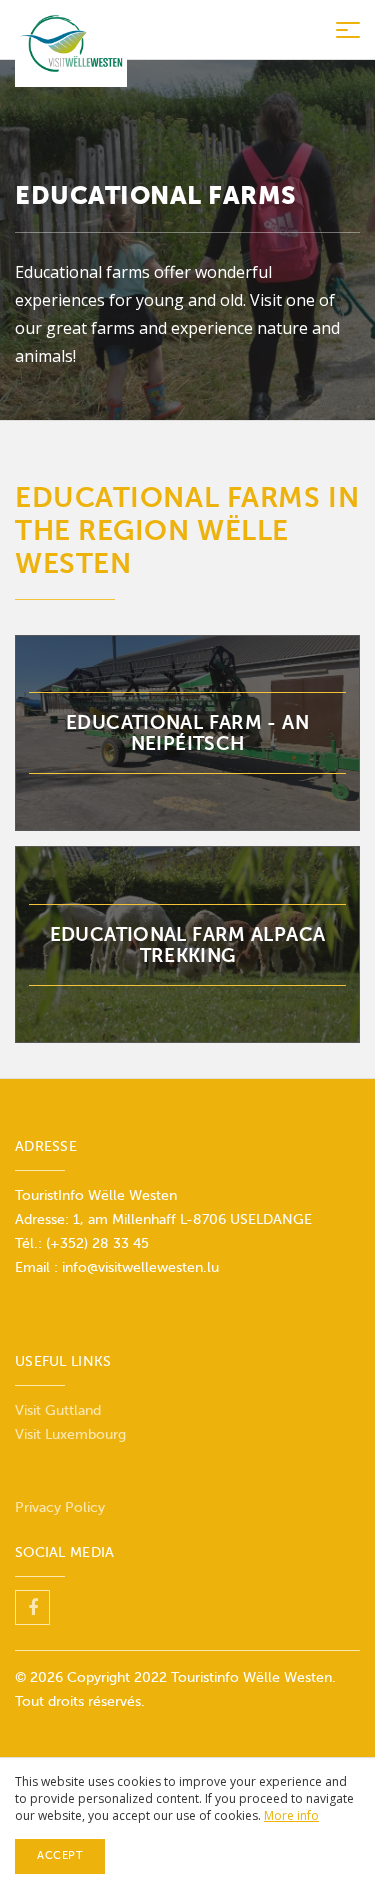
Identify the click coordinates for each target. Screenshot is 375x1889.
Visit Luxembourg (70, 1434)
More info (291, 1815)
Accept (60, 1855)
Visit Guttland (58, 1410)
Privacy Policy (60, 1507)
